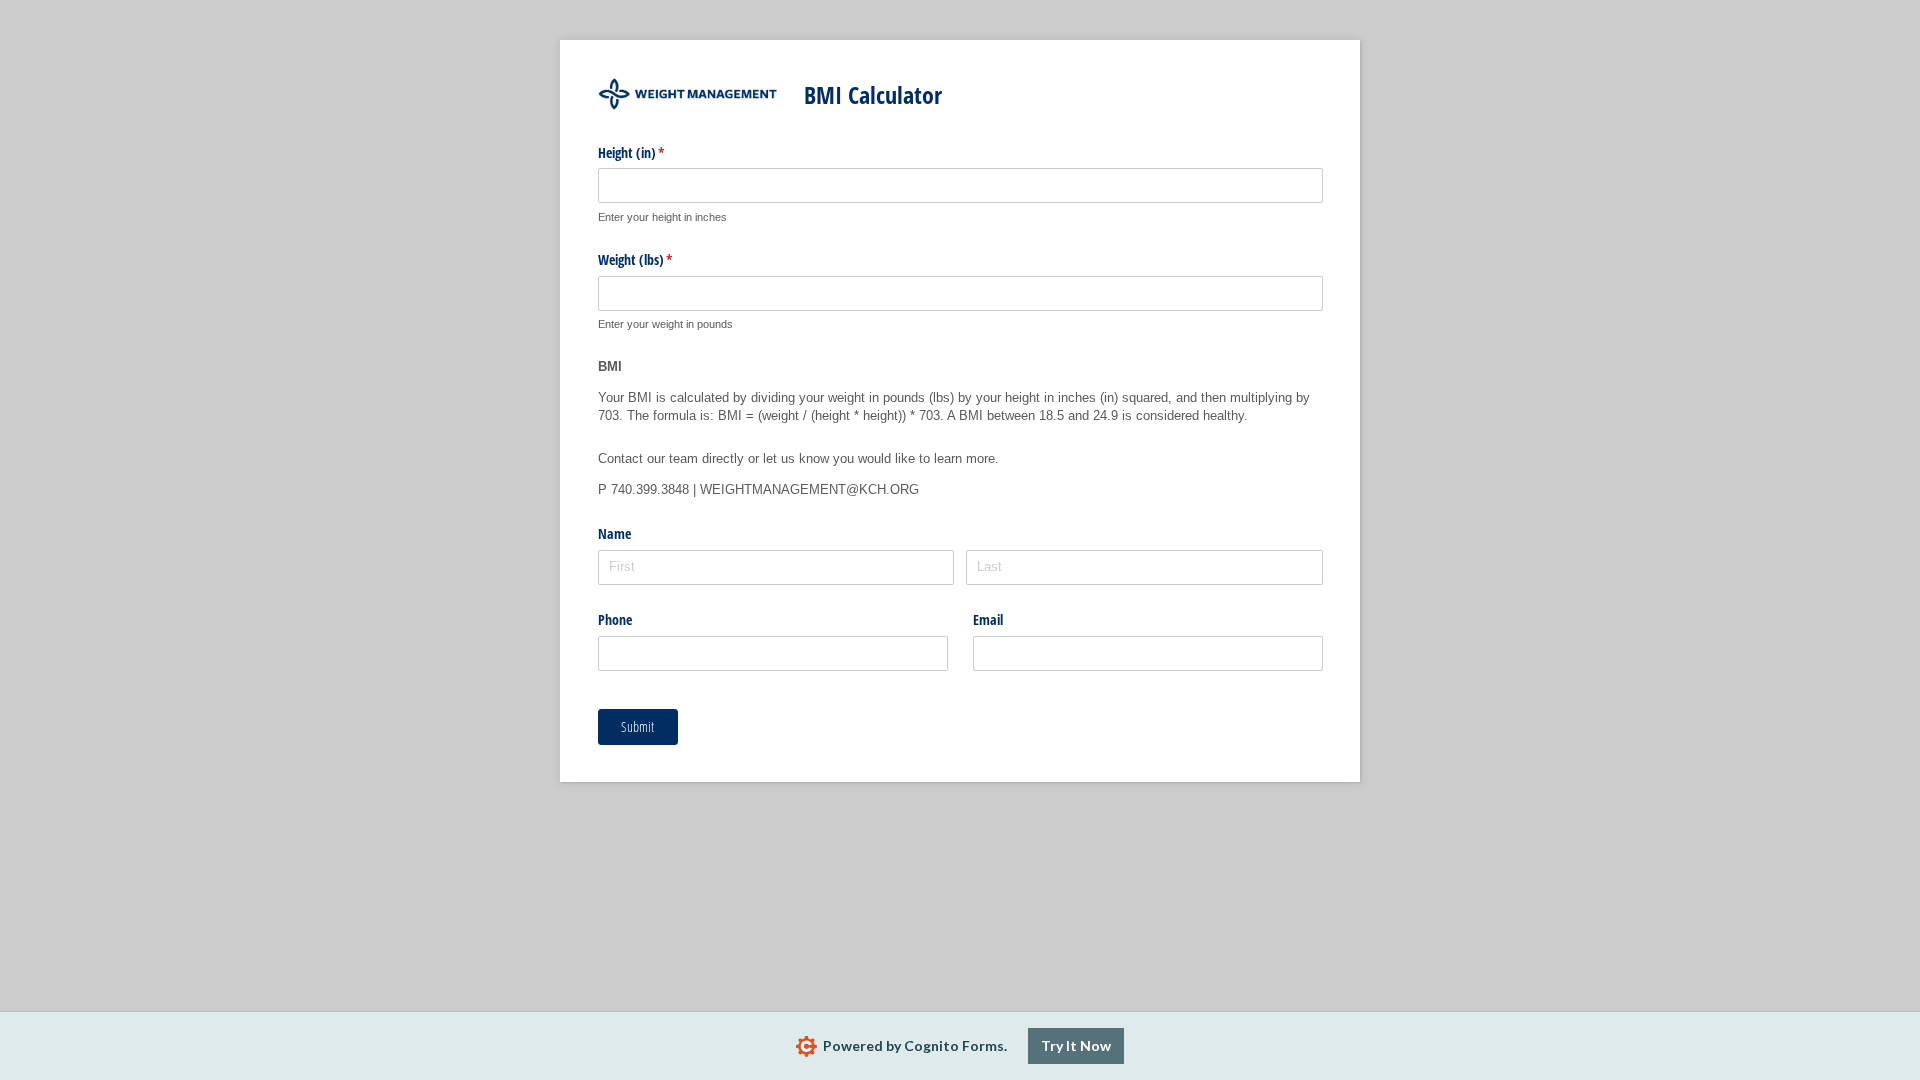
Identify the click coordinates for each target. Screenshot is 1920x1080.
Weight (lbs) (659, 259)
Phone (615, 619)
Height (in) (655, 152)
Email (988, 619)
